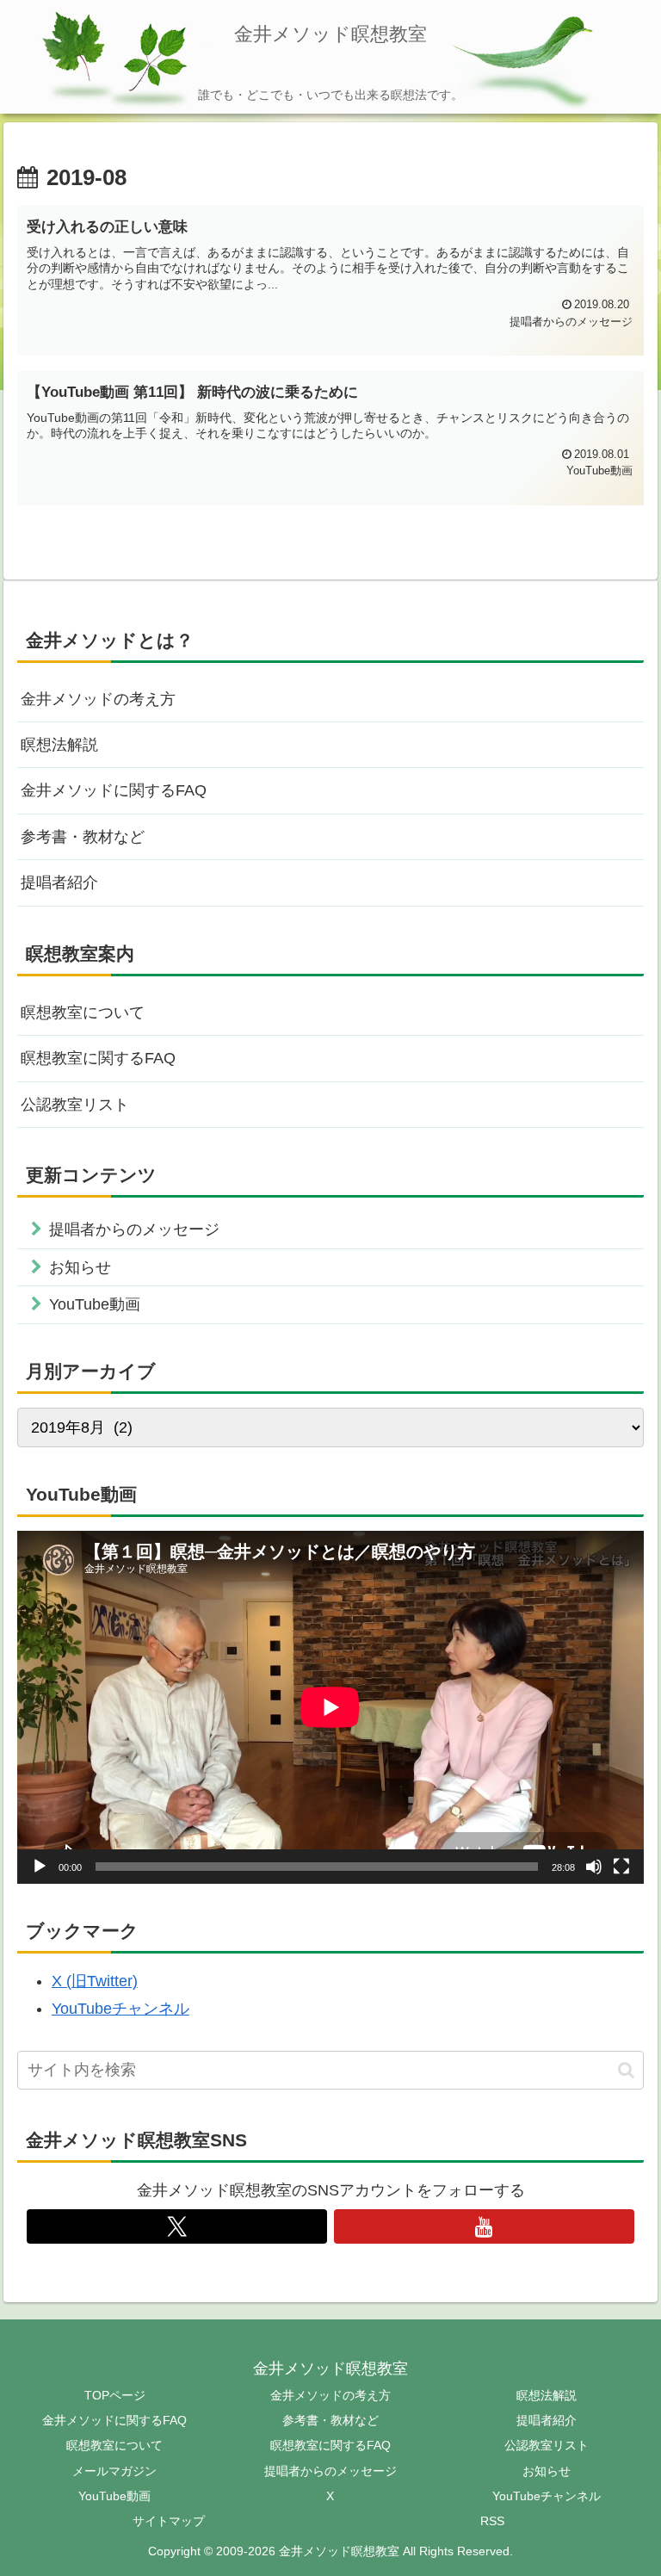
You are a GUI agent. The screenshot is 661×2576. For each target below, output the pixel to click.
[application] (330, 1707)
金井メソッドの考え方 (98, 699)
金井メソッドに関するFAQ (114, 790)
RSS (492, 2521)
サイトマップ (169, 2521)
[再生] (40, 1867)
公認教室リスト (75, 1105)
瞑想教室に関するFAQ (98, 1058)
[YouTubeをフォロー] (485, 2226)
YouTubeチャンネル (120, 2009)
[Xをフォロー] (177, 2226)
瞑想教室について (83, 1012)
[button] (626, 2070)
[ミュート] (594, 1867)
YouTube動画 (114, 2496)
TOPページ (115, 2395)
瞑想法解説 (59, 745)
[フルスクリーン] (621, 1867)
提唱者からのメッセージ (330, 2471)
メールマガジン (114, 2471)
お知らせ (547, 2471)
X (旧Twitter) (95, 1981)
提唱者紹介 (59, 882)
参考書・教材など (83, 837)
